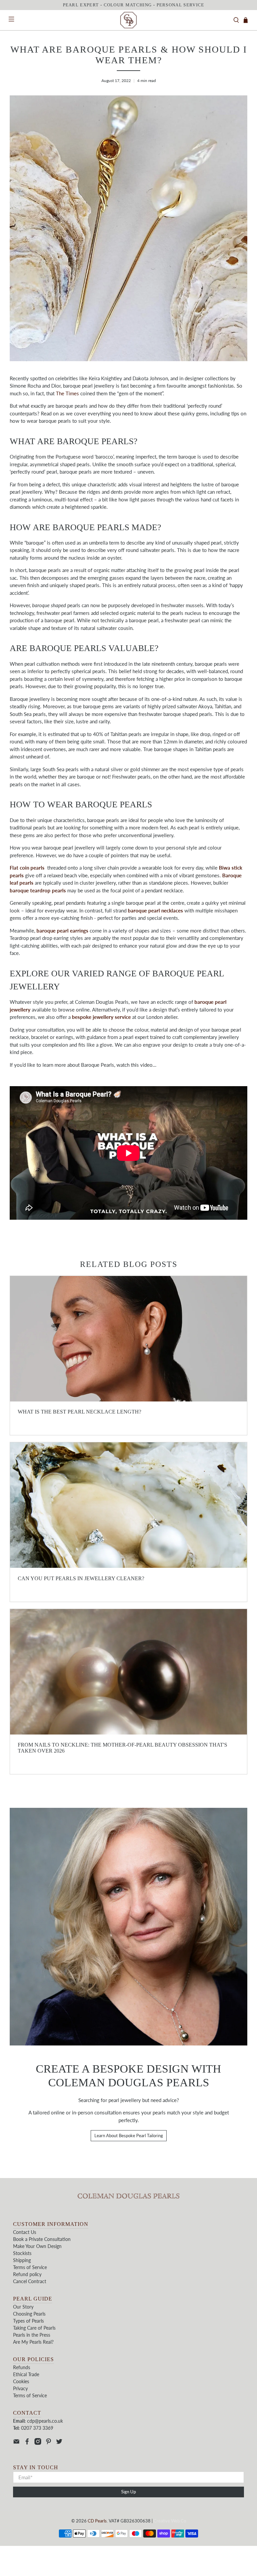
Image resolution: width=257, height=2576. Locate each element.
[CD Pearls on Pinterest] (49, 2443)
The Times (67, 393)
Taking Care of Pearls (34, 2328)
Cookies (21, 2381)
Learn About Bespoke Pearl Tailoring (129, 2136)
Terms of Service (30, 2267)
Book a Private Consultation (42, 2239)
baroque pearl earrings (62, 931)
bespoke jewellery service (101, 1017)
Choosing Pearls (29, 2314)
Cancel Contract (30, 2281)
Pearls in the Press (32, 2335)
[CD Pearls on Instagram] (38, 2443)
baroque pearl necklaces (155, 910)
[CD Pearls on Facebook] (27, 2443)
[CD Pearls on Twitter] (59, 2443)
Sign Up (128, 2492)
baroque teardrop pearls (38, 890)
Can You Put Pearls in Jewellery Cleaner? (81, 1578)
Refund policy (27, 2274)
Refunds (22, 2367)
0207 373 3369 (37, 2428)
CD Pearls (97, 2521)
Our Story (23, 2307)
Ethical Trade (26, 2374)
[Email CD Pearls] (16, 2443)
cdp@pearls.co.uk (45, 2421)
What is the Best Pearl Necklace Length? (79, 1412)
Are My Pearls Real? (33, 2342)
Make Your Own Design (37, 2246)
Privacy (20, 2388)
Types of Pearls (28, 2321)
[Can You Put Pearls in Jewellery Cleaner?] (128, 1505)
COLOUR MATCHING (128, 5)
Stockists (22, 2253)
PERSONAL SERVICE (181, 5)
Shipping (22, 2260)
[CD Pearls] (128, 20)
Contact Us (25, 2232)
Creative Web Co (170, 2521)
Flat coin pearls (27, 868)
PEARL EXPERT (81, 5)
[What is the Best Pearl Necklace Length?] (128, 1339)
